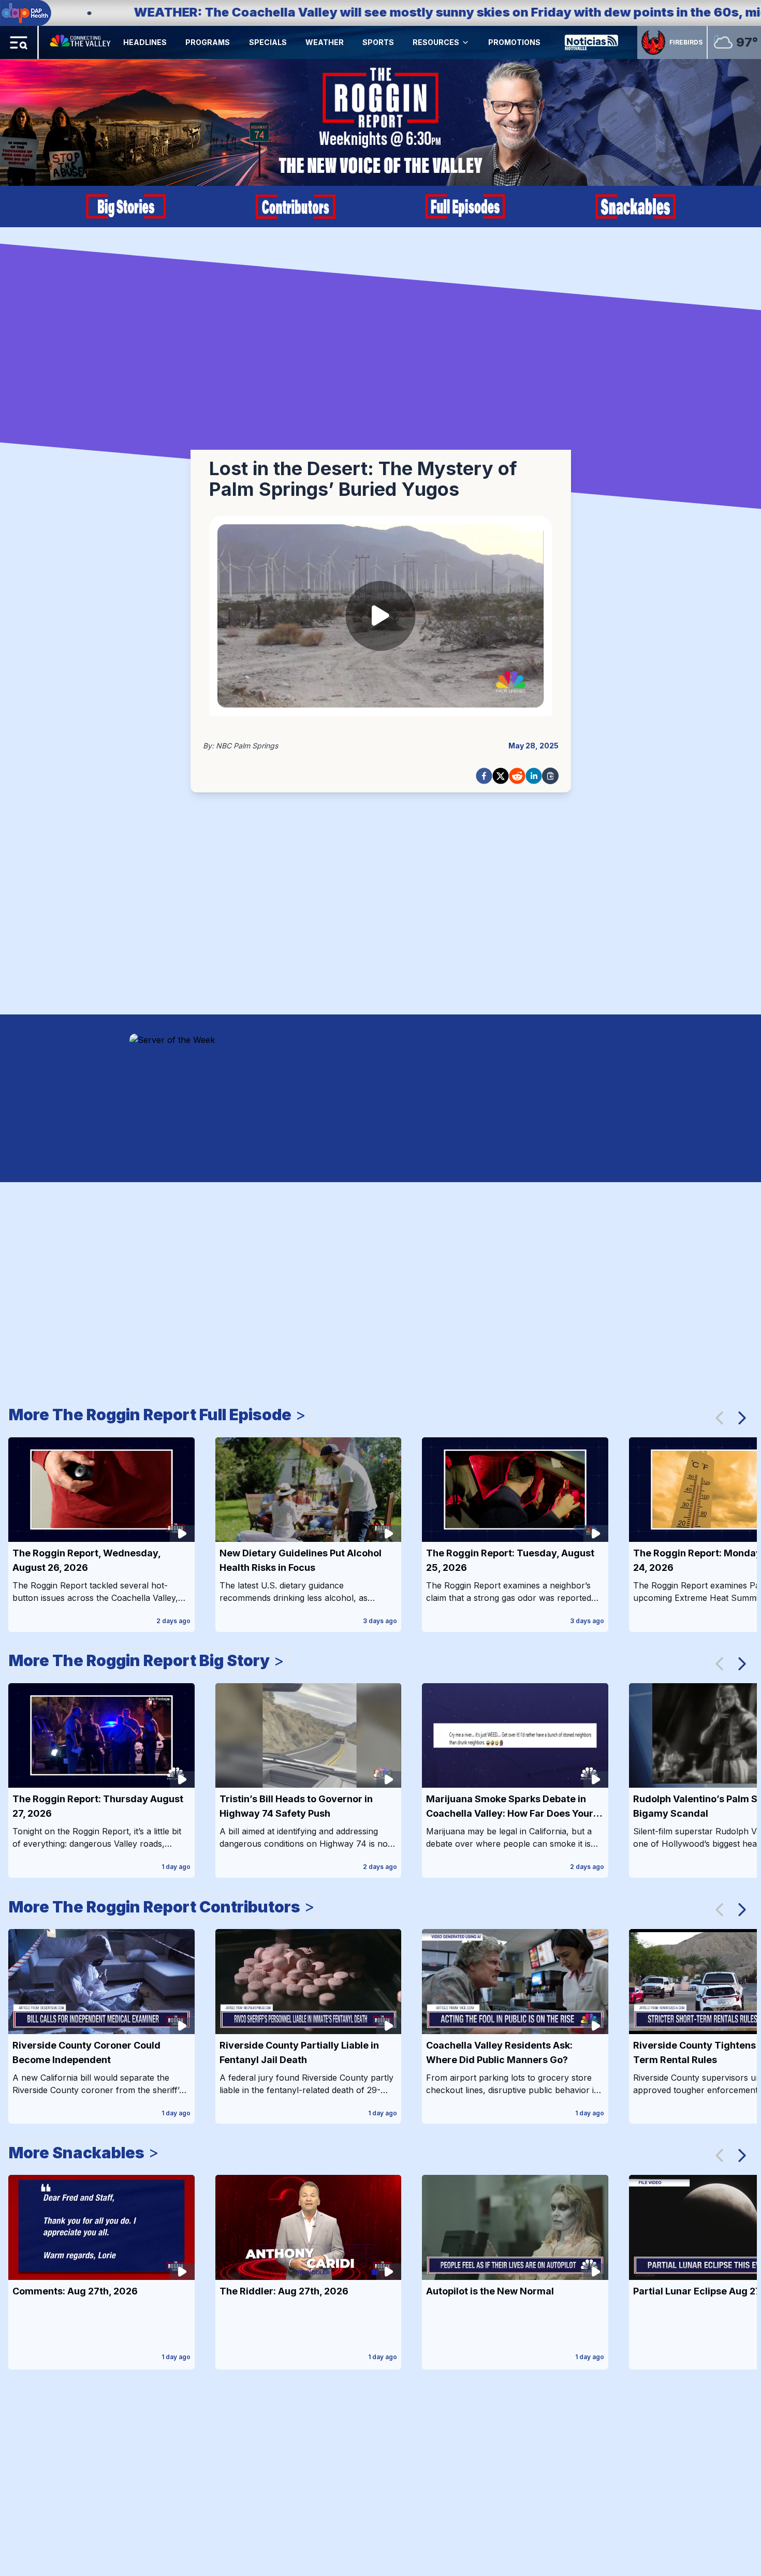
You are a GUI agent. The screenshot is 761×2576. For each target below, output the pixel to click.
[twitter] (501, 776)
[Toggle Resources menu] (465, 42)
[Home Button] (81, 42)
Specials (268, 42)
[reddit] (517, 776)
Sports (378, 42)
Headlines (145, 42)
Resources (436, 42)
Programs (208, 42)
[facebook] (484, 776)
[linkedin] (534, 776)
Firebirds (686, 42)
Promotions (514, 42)
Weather (325, 42)
